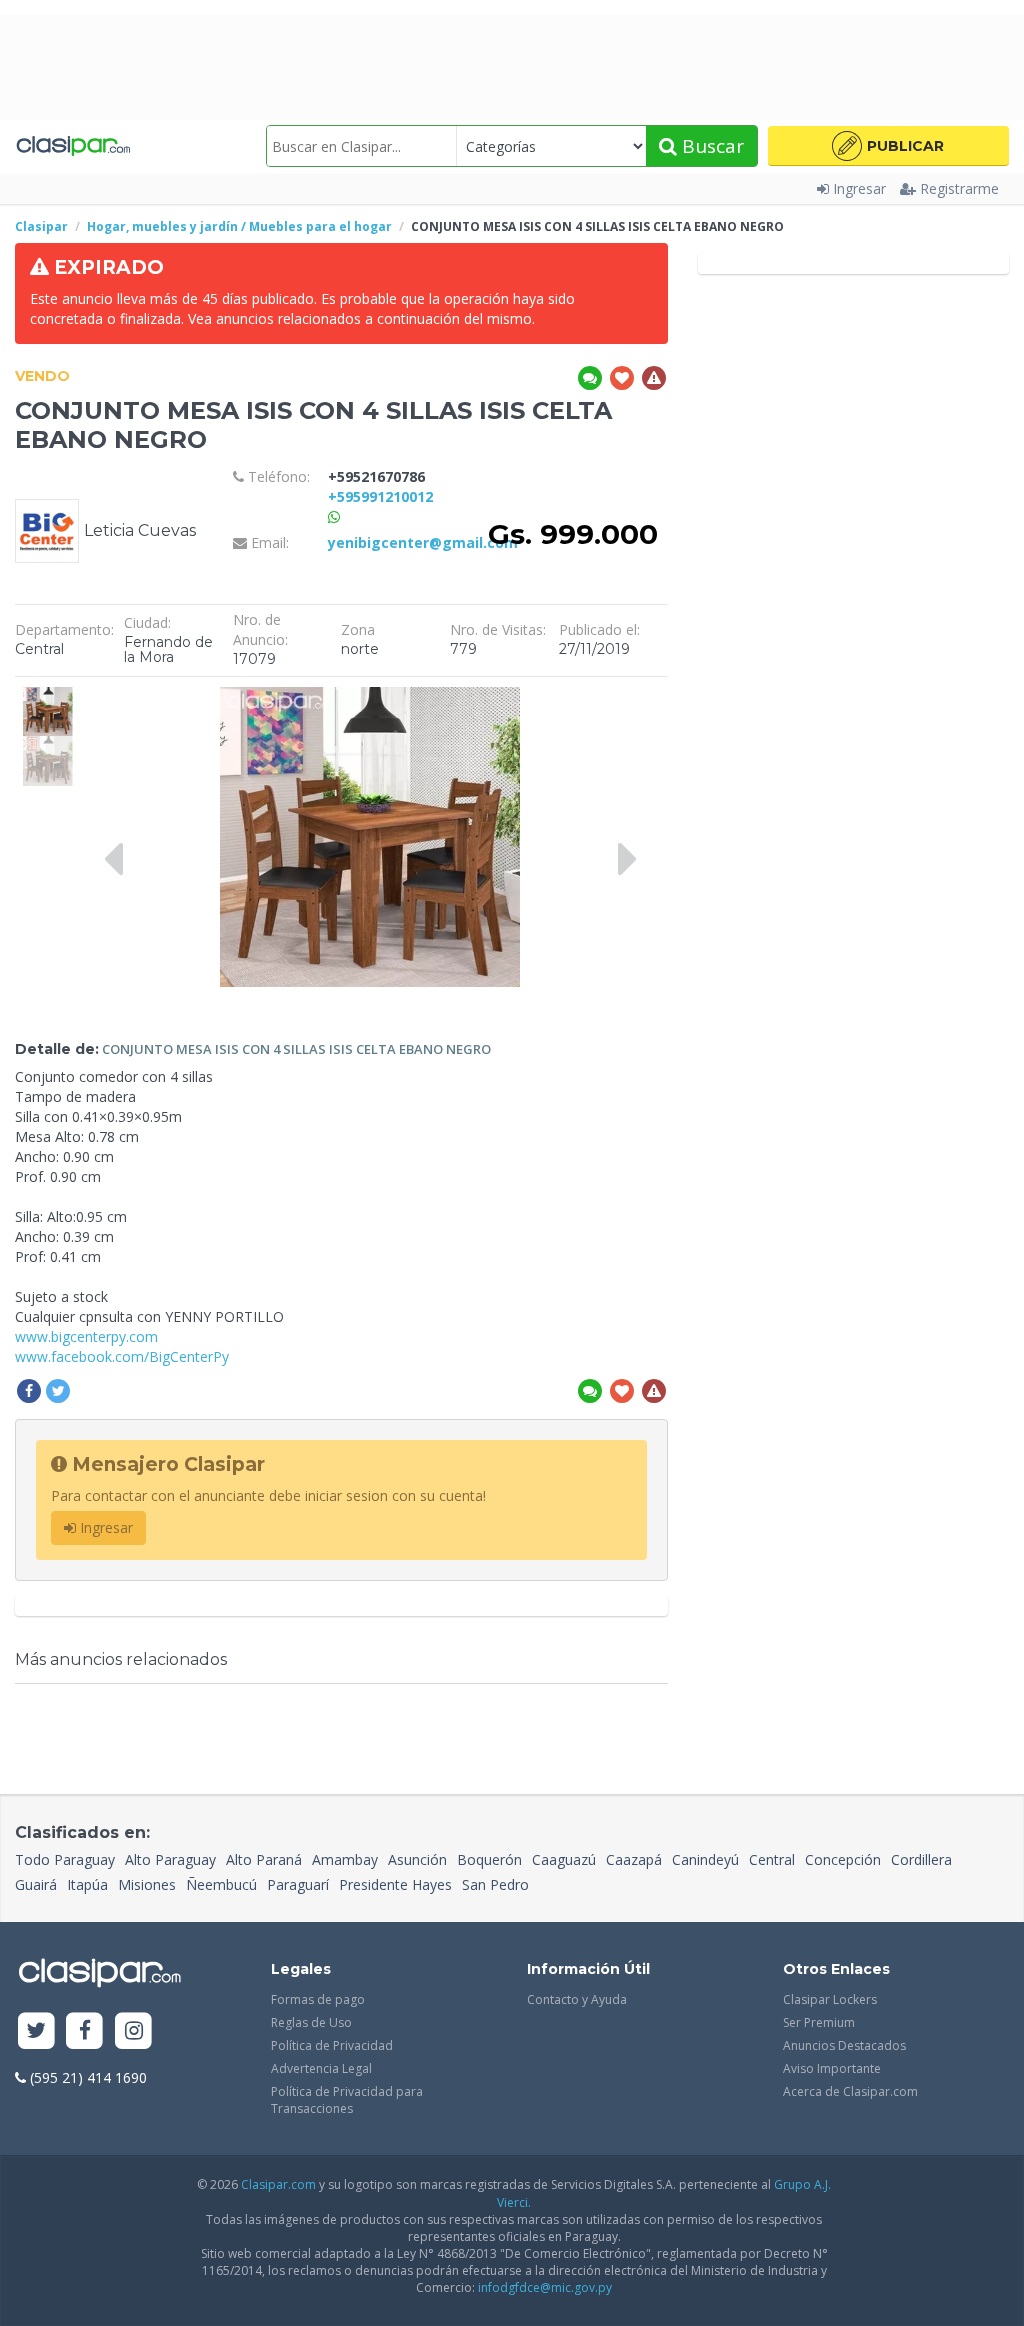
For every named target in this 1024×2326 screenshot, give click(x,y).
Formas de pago (318, 1999)
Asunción (417, 1859)
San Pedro (495, 1884)
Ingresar (859, 188)
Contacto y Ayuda (577, 1999)
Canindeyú (705, 1859)
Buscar (710, 146)
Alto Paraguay (170, 1859)
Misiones (147, 1884)
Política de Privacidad (332, 2045)
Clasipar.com (278, 2184)
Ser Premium (819, 2022)
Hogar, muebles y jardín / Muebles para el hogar (239, 226)
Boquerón (489, 1859)
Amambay (345, 1859)
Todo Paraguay (65, 1859)
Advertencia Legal (321, 2068)
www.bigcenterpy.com (86, 1336)
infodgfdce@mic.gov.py (545, 2287)
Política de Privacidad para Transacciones (347, 2100)
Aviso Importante (832, 2068)
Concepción (843, 1859)
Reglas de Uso (311, 2022)
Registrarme (959, 188)
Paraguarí (298, 1884)
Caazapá (634, 1859)
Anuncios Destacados (844, 2045)
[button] (888, 146)
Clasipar (41, 226)
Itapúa (87, 1884)
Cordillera (921, 1859)
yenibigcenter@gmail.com (423, 542)
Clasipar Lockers (830, 1999)
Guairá (36, 1884)
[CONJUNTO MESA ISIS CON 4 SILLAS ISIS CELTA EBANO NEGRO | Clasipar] (47, 696)
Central (772, 1859)
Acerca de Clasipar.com (850, 2091)
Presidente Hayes (395, 1884)
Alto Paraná (264, 1859)
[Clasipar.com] (72, 146)
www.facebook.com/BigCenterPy (122, 1356)
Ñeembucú (221, 1884)
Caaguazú (564, 1859)
